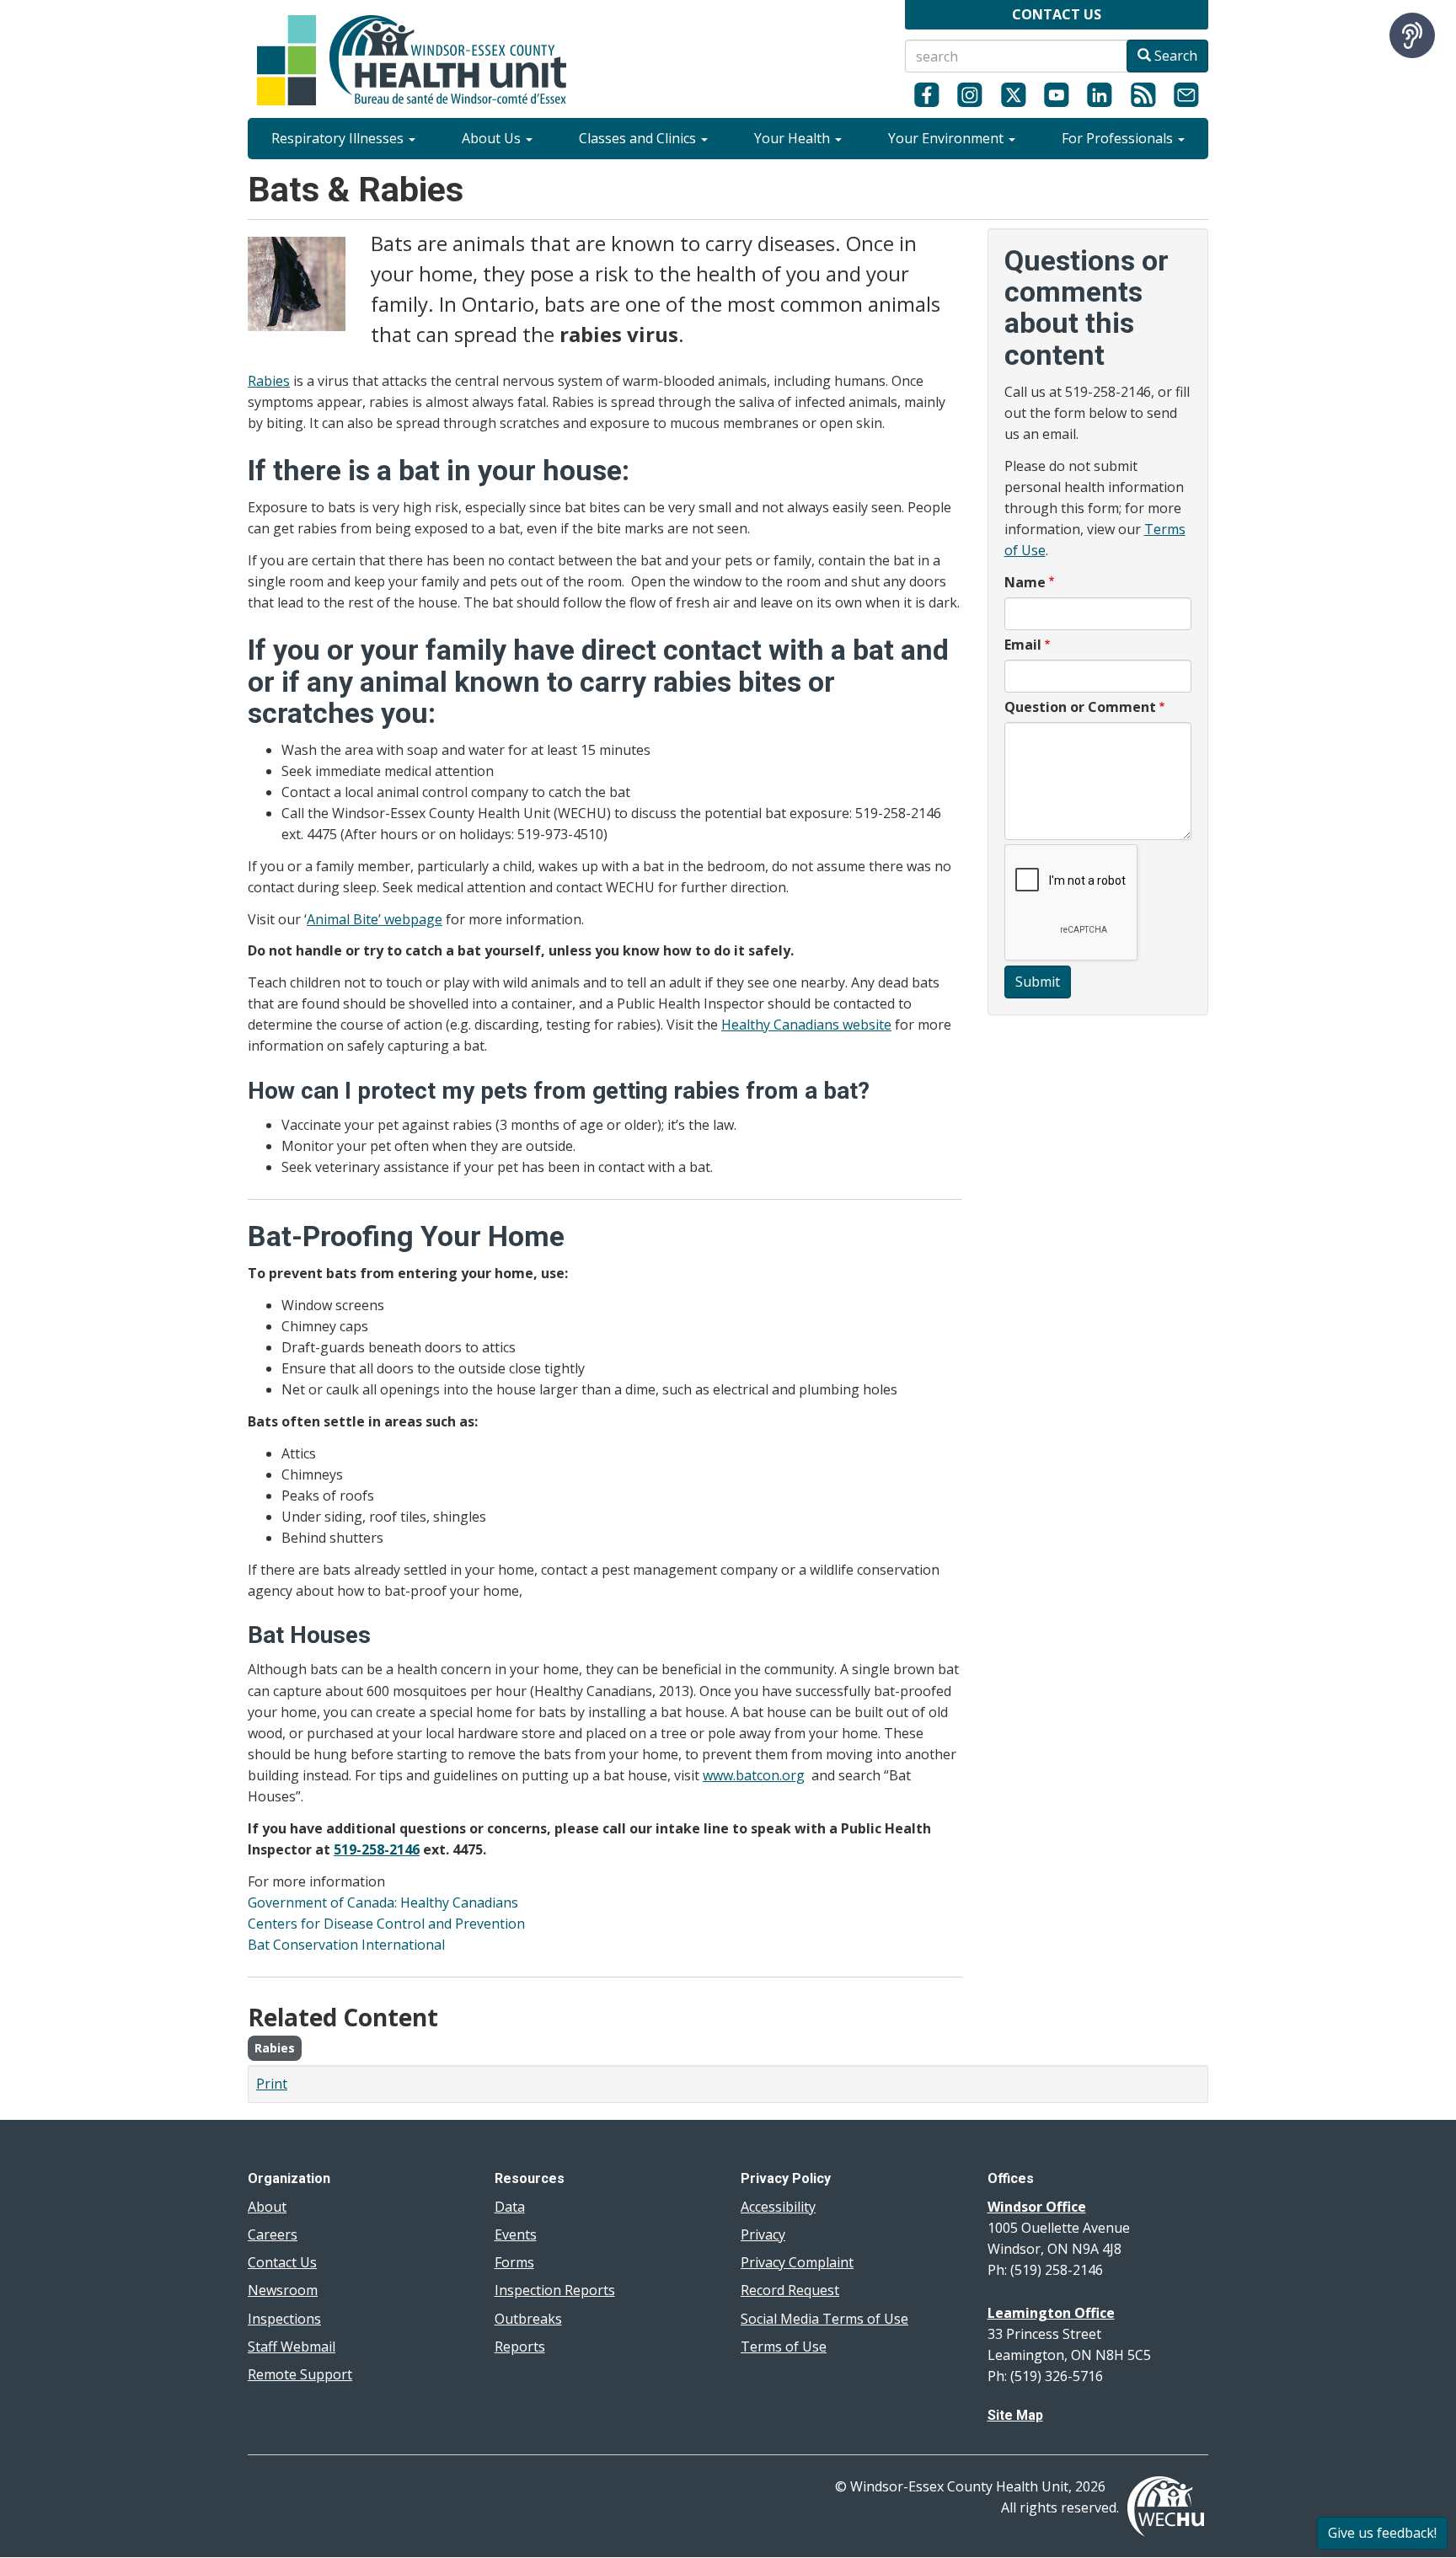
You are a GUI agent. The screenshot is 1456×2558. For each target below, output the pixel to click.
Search (1174, 56)
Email (1023, 645)
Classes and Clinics (639, 138)
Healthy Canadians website (806, 1025)
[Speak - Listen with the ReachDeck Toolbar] (1412, 35)
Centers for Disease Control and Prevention (386, 1924)
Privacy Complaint (797, 2262)
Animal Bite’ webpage (375, 919)
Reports (520, 2347)
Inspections (284, 2319)
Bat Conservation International (346, 1945)
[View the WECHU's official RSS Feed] (1143, 94)
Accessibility (778, 2207)
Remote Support (300, 2374)
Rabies (269, 381)
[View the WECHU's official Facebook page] (926, 94)
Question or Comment (1080, 707)
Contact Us (282, 2262)
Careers (273, 2234)
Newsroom (283, 2290)
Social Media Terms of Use (824, 2319)
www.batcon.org (754, 1775)
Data (510, 2207)
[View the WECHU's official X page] (1013, 94)
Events (516, 2234)
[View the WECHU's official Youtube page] (1056, 94)
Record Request (790, 2290)
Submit (1038, 982)
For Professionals (1119, 138)
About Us (493, 138)
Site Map (1015, 2415)
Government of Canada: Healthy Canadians (383, 1902)
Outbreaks (528, 2319)
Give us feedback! (1382, 2533)
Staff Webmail (292, 2347)
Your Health (794, 138)
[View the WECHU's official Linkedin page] (1100, 94)
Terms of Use (784, 2347)
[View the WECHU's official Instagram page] (969, 94)
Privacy (763, 2234)
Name (1025, 582)
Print (272, 2084)
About (267, 2207)
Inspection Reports (555, 2290)
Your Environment (947, 138)
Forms (514, 2262)
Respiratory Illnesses (339, 138)
